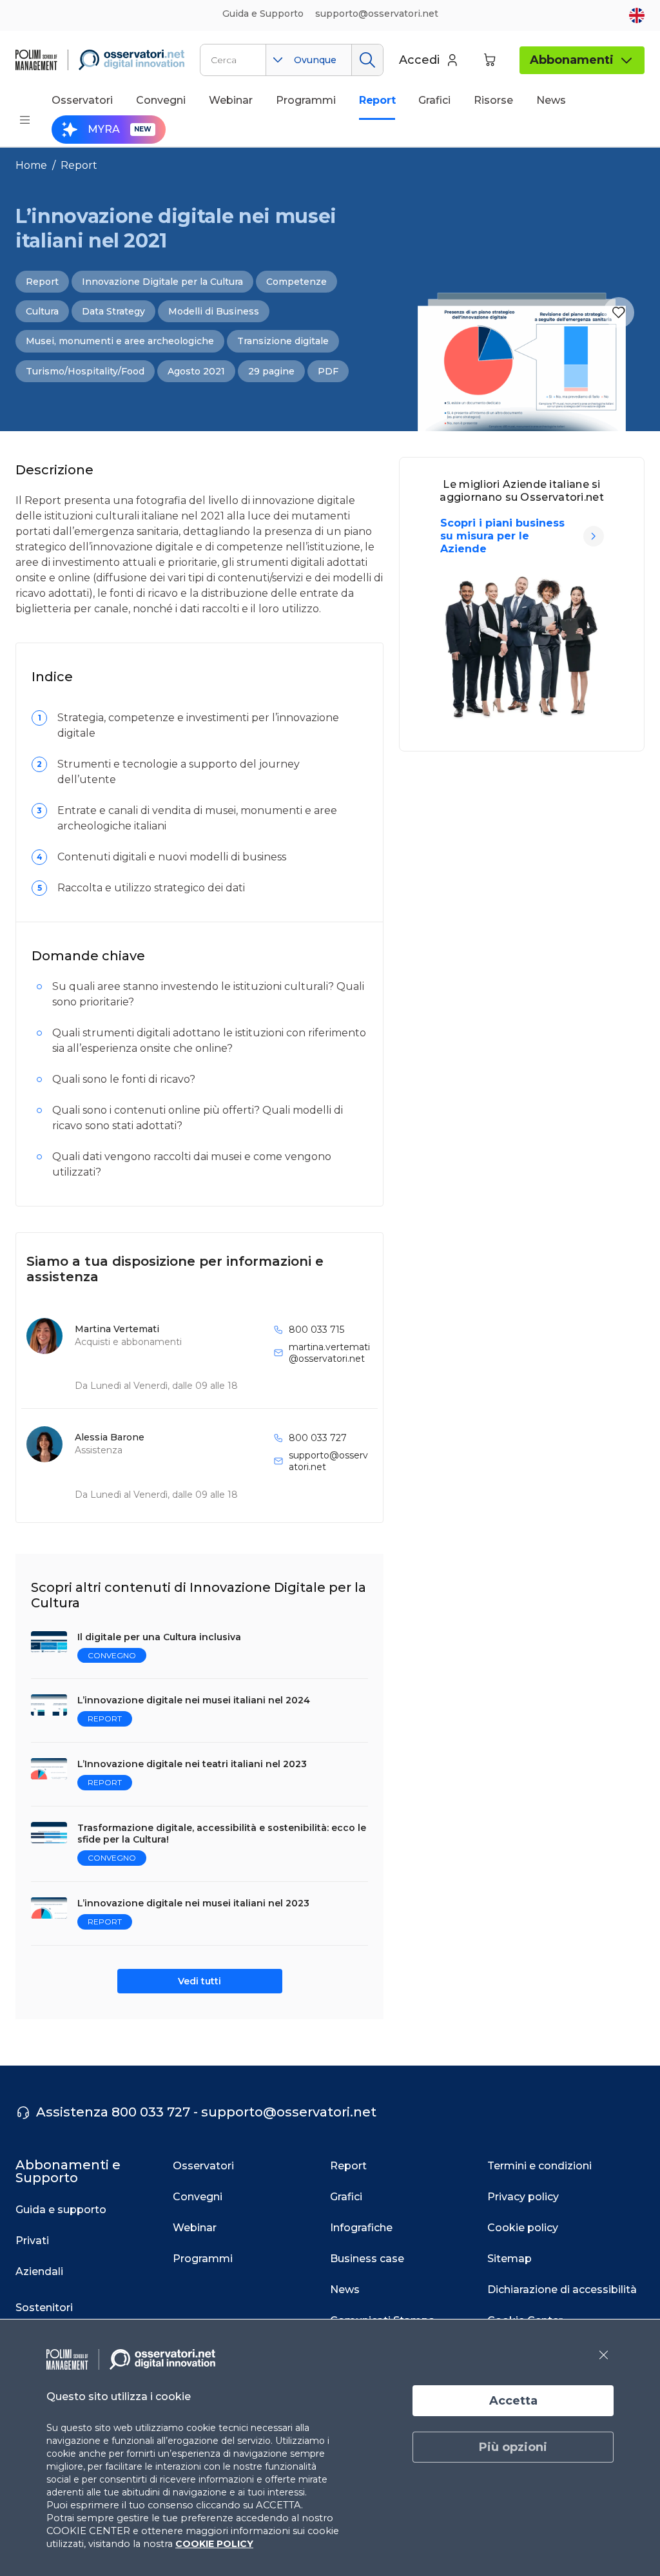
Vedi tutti (199, 1981)
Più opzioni (513, 2447)
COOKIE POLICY (214, 2544)
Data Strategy (113, 311)
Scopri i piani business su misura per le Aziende (502, 536)
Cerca (367, 60)
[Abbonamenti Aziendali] (594, 536)
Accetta (513, 2401)
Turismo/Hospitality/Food (85, 371)
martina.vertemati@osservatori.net (329, 1353)
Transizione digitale (283, 341)
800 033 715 (316, 1330)
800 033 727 (318, 1438)
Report (79, 165)
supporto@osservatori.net (328, 1461)
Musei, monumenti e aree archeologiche (120, 341)
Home (31, 165)
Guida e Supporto (263, 14)
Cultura (42, 311)
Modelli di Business (214, 311)
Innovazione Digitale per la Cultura (162, 282)
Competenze (296, 282)
